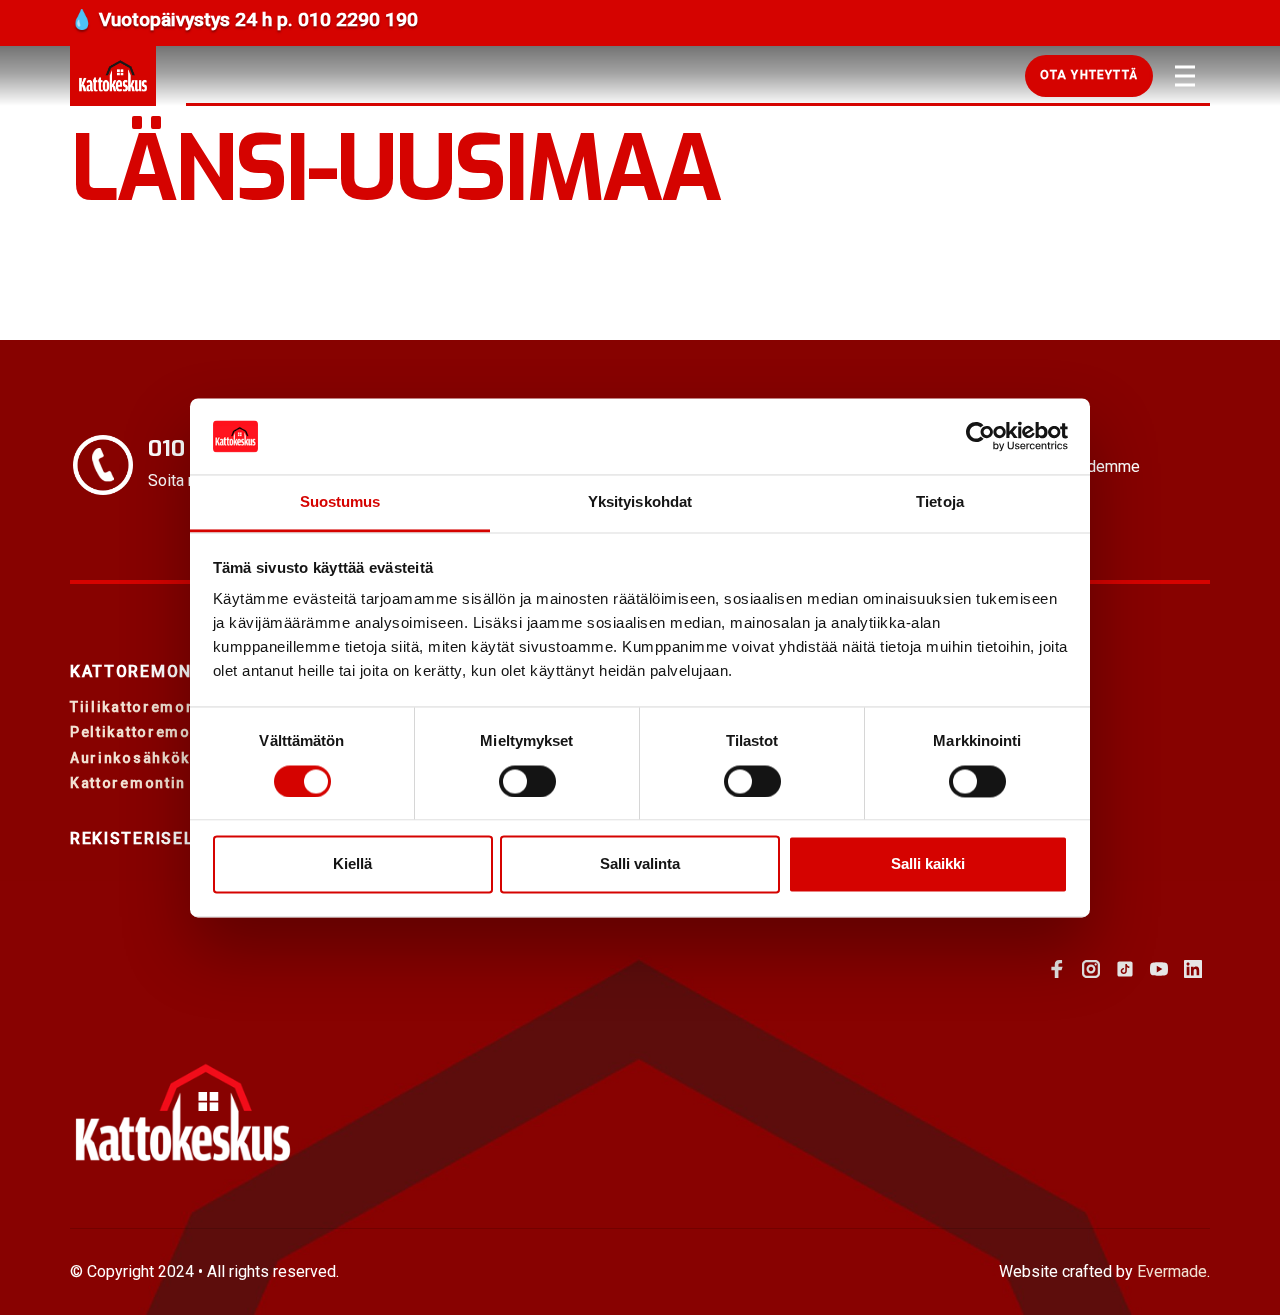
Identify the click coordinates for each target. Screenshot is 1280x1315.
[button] (1089, 76)
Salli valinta (640, 864)
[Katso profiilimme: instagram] (1091, 969)
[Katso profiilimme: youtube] (1159, 969)
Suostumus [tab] (340, 502)
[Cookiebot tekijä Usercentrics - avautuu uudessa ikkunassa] (980, 436)
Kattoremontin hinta (150, 783)
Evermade (1172, 1271)
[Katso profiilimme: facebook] (1057, 969)
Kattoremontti (145, 671)
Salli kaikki (928, 864)
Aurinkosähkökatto (146, 758)
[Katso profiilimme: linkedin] (1193, 969)
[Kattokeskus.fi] (182, 1113)
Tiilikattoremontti (141, 707)
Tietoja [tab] (940, 502)
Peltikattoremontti (144, 732)
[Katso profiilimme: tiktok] (1125, 969)
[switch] (527, 781)
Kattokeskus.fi (113, 76)
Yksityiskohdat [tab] (640, 502)
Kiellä (352, 864)
